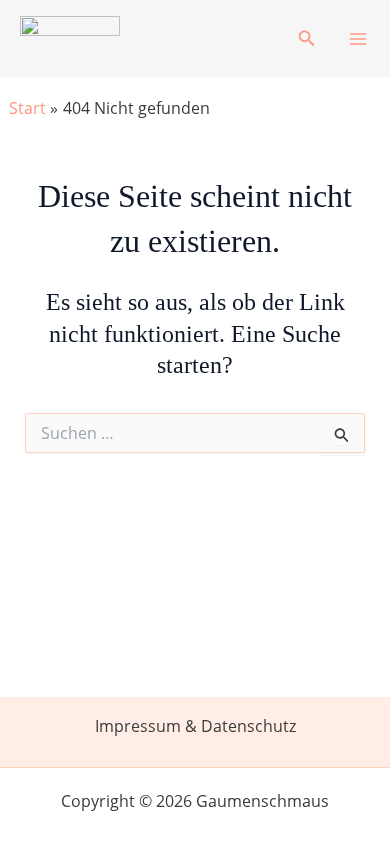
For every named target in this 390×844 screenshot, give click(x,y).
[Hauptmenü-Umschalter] (358, 39)
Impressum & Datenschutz (195, 726)
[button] (307, 39)
